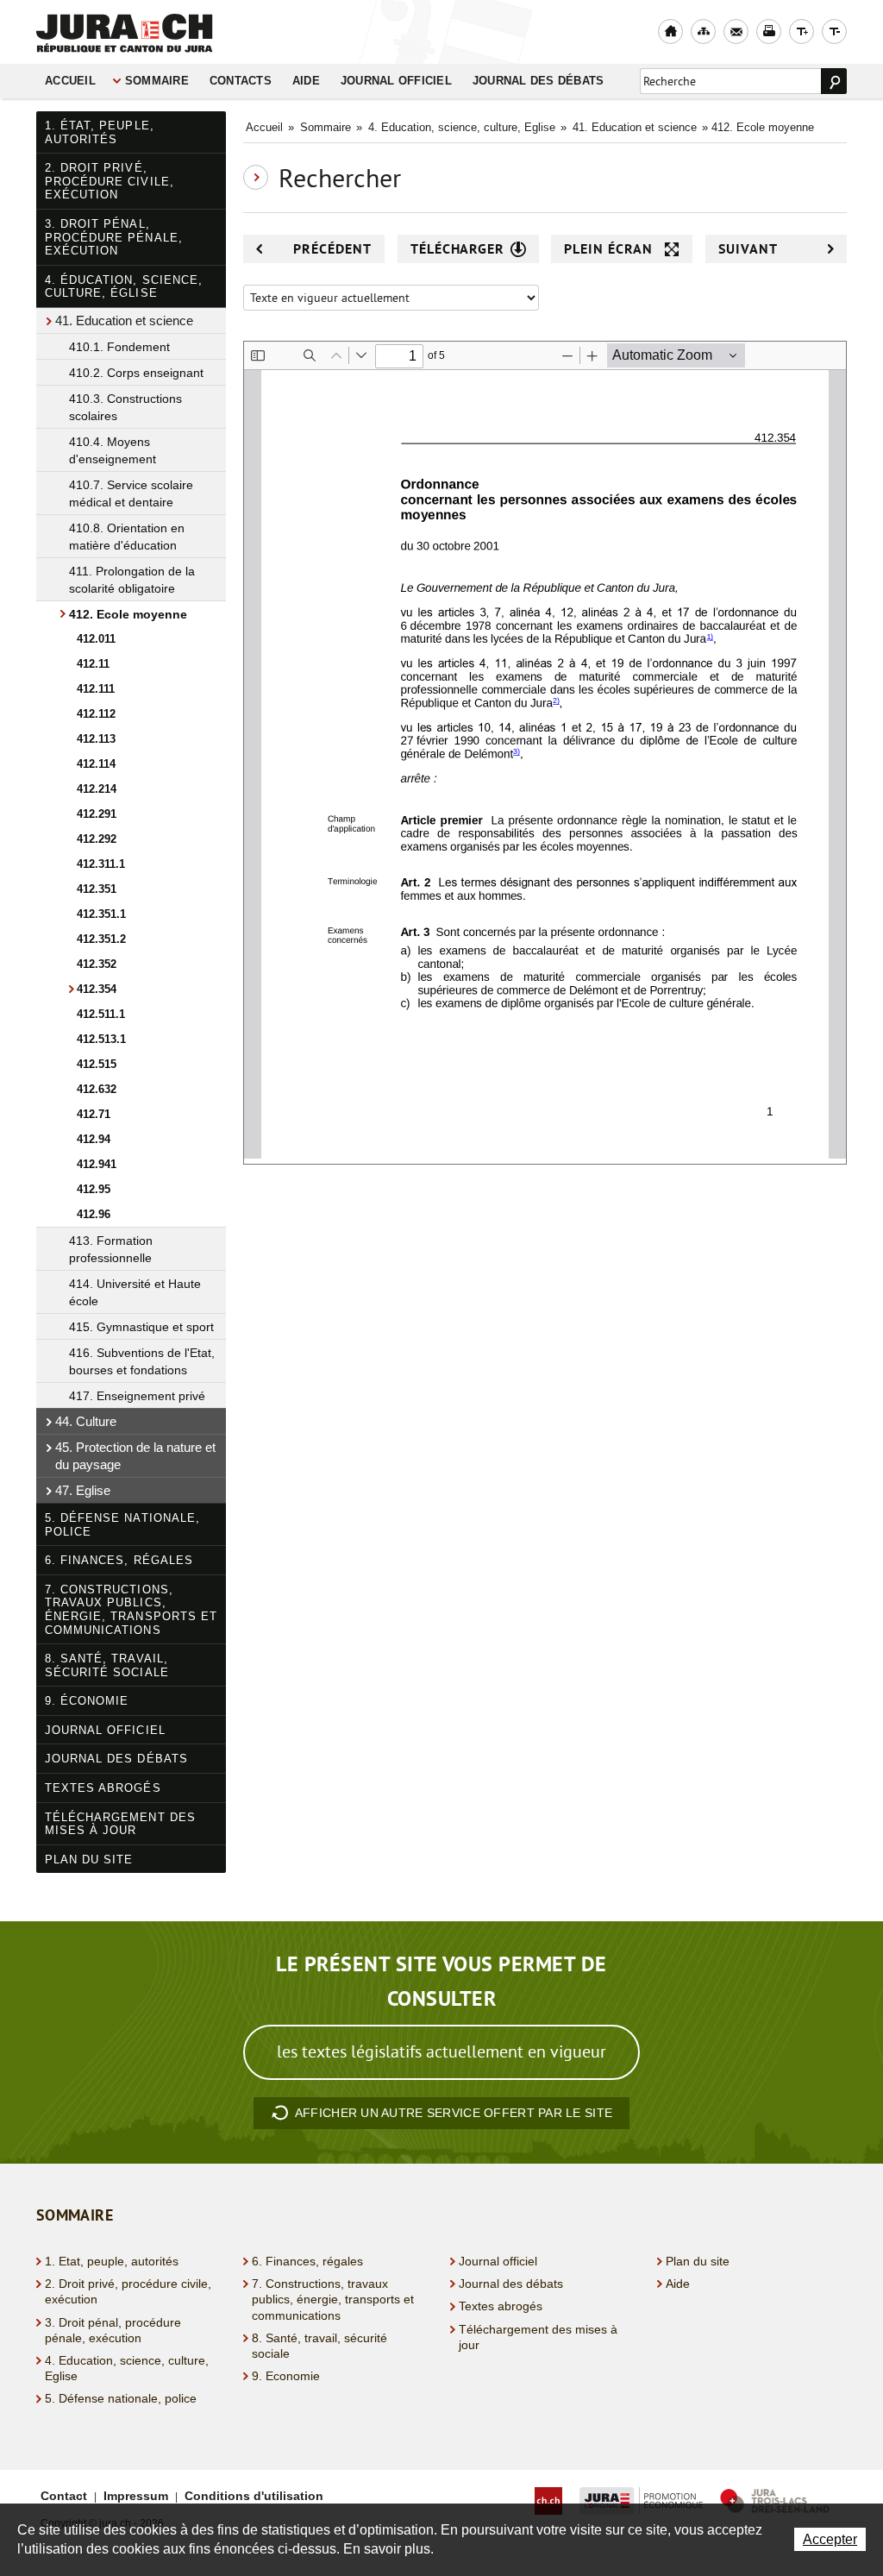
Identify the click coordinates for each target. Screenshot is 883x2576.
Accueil (70, 81)
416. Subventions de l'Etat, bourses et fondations (142, 1361)
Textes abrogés (103, 1788)
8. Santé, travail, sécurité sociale (107, 1665)
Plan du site (89, 1860)
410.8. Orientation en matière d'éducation (127, 537)
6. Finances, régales (119, 1560)
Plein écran (608, 249)
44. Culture (86, 1421)
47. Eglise (83, 1490)
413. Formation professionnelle (111, 1249)
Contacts (241, 81)
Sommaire (157, 81)
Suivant (748, 249)
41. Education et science (124, 320)
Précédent (332, 249)
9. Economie (286, 2376)
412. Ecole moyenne (128, 614)
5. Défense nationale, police (122, 1525)
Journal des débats (539, 81)
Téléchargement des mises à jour (120, 1824)
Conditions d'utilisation (254, 2496)
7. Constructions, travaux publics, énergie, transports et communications (131, 1610)
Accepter (830, 2539)
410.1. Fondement (119, 347)
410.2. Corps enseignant (136, 373)
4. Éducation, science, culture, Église (124, 287)
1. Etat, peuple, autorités (112, 2261)
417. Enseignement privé (137, 1396)
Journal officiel (396, 81)
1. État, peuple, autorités (100, 132)
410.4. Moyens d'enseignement (113, 450)
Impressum (136, 2496)
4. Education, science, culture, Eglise (462, 127)
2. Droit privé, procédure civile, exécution (110, 181)
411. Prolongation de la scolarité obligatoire (132, 580)
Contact (64, 2496)
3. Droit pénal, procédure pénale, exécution (114, 237)
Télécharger (458, 249)
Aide (306, 81)
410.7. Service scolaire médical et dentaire (131, 493)
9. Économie (87, 1701)
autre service (454, 2113)
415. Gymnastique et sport (141, 1327)
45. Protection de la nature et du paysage (135, 1456)
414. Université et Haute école (135, 1292)
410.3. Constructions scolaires (125, 407)
